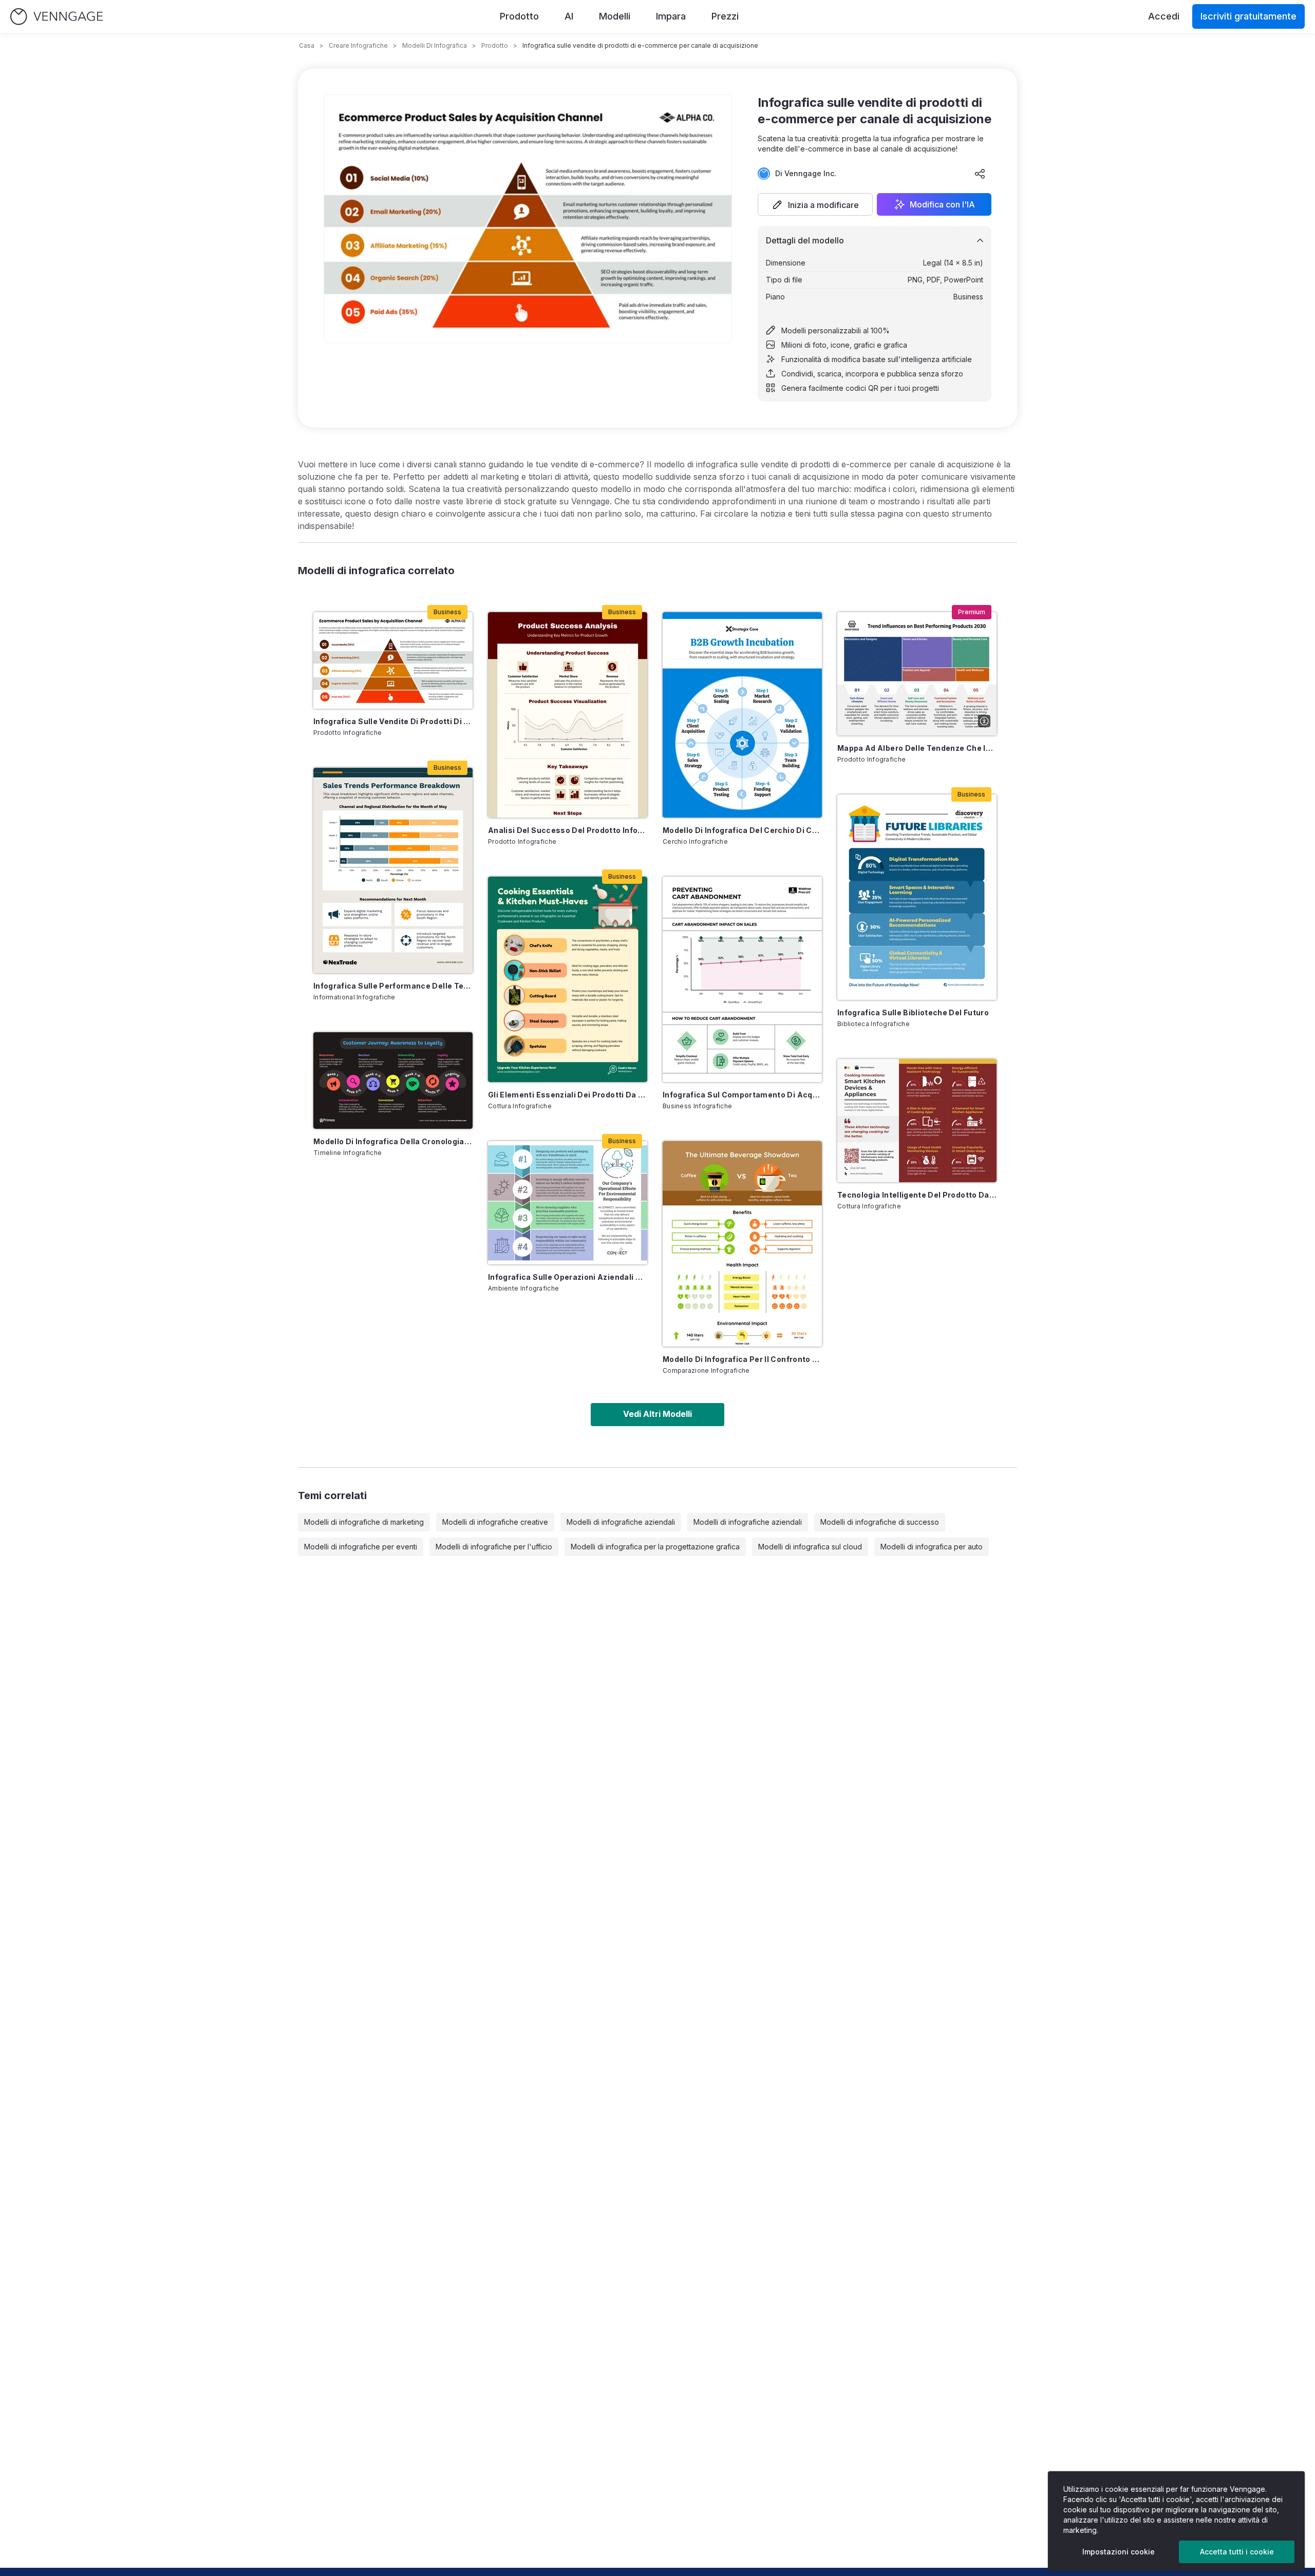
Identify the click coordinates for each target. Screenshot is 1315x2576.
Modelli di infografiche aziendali (621, 1522)
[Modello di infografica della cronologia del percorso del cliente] (393, 1081)
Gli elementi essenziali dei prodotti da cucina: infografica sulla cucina (568, 1095)
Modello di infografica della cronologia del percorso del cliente (393, 1141)
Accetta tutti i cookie (1237, 2552)
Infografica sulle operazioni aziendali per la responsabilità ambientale (568, 1277)
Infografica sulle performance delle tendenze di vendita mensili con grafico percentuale (393, 986)
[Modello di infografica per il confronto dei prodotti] (742, 1244)
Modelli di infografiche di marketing (364, 1522)
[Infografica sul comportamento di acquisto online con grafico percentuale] (742, 979)
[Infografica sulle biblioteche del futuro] (917, 897)
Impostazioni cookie (1119, 2552)
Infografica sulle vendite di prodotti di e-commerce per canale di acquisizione (393, 721)
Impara (671, 16)
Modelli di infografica (435, 45)
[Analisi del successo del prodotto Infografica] (568, 715)
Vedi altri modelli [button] (657, 1414)
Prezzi (725, 16)
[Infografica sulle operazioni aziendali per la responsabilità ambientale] (568, 1203)
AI (569, 16)
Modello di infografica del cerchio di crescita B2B (742, 830)
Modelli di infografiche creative (495, 1522)
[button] (815, 204)
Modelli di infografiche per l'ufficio (494, 1547)
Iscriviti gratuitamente (1248, 16)
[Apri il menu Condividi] (980, 174)
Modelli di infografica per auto (932, 1547)
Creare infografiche (358, 45)
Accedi (1164, 16)
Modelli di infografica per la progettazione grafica (655, 1547)
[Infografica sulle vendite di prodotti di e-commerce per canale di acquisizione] (393, 660)
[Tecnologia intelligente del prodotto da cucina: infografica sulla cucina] (917, 1121)
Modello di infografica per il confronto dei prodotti (742, 1359)
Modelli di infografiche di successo (880, 1522)
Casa (307, 45)
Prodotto (519, 16)
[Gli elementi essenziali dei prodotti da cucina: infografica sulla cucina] (568, 979)
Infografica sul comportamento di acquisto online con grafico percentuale (742, 1095)
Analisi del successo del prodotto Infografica (568, 830)
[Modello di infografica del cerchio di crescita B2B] (742, 715)
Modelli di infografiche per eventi (361, 1547)
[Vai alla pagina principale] (57, 17)
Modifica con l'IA (942, 204)
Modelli (615, 16)
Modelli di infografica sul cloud (810, 1547)
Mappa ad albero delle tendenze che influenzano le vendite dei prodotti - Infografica (917, 748)
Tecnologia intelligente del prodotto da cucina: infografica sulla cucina (917, 1195)
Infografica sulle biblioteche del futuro (913, 1012)
